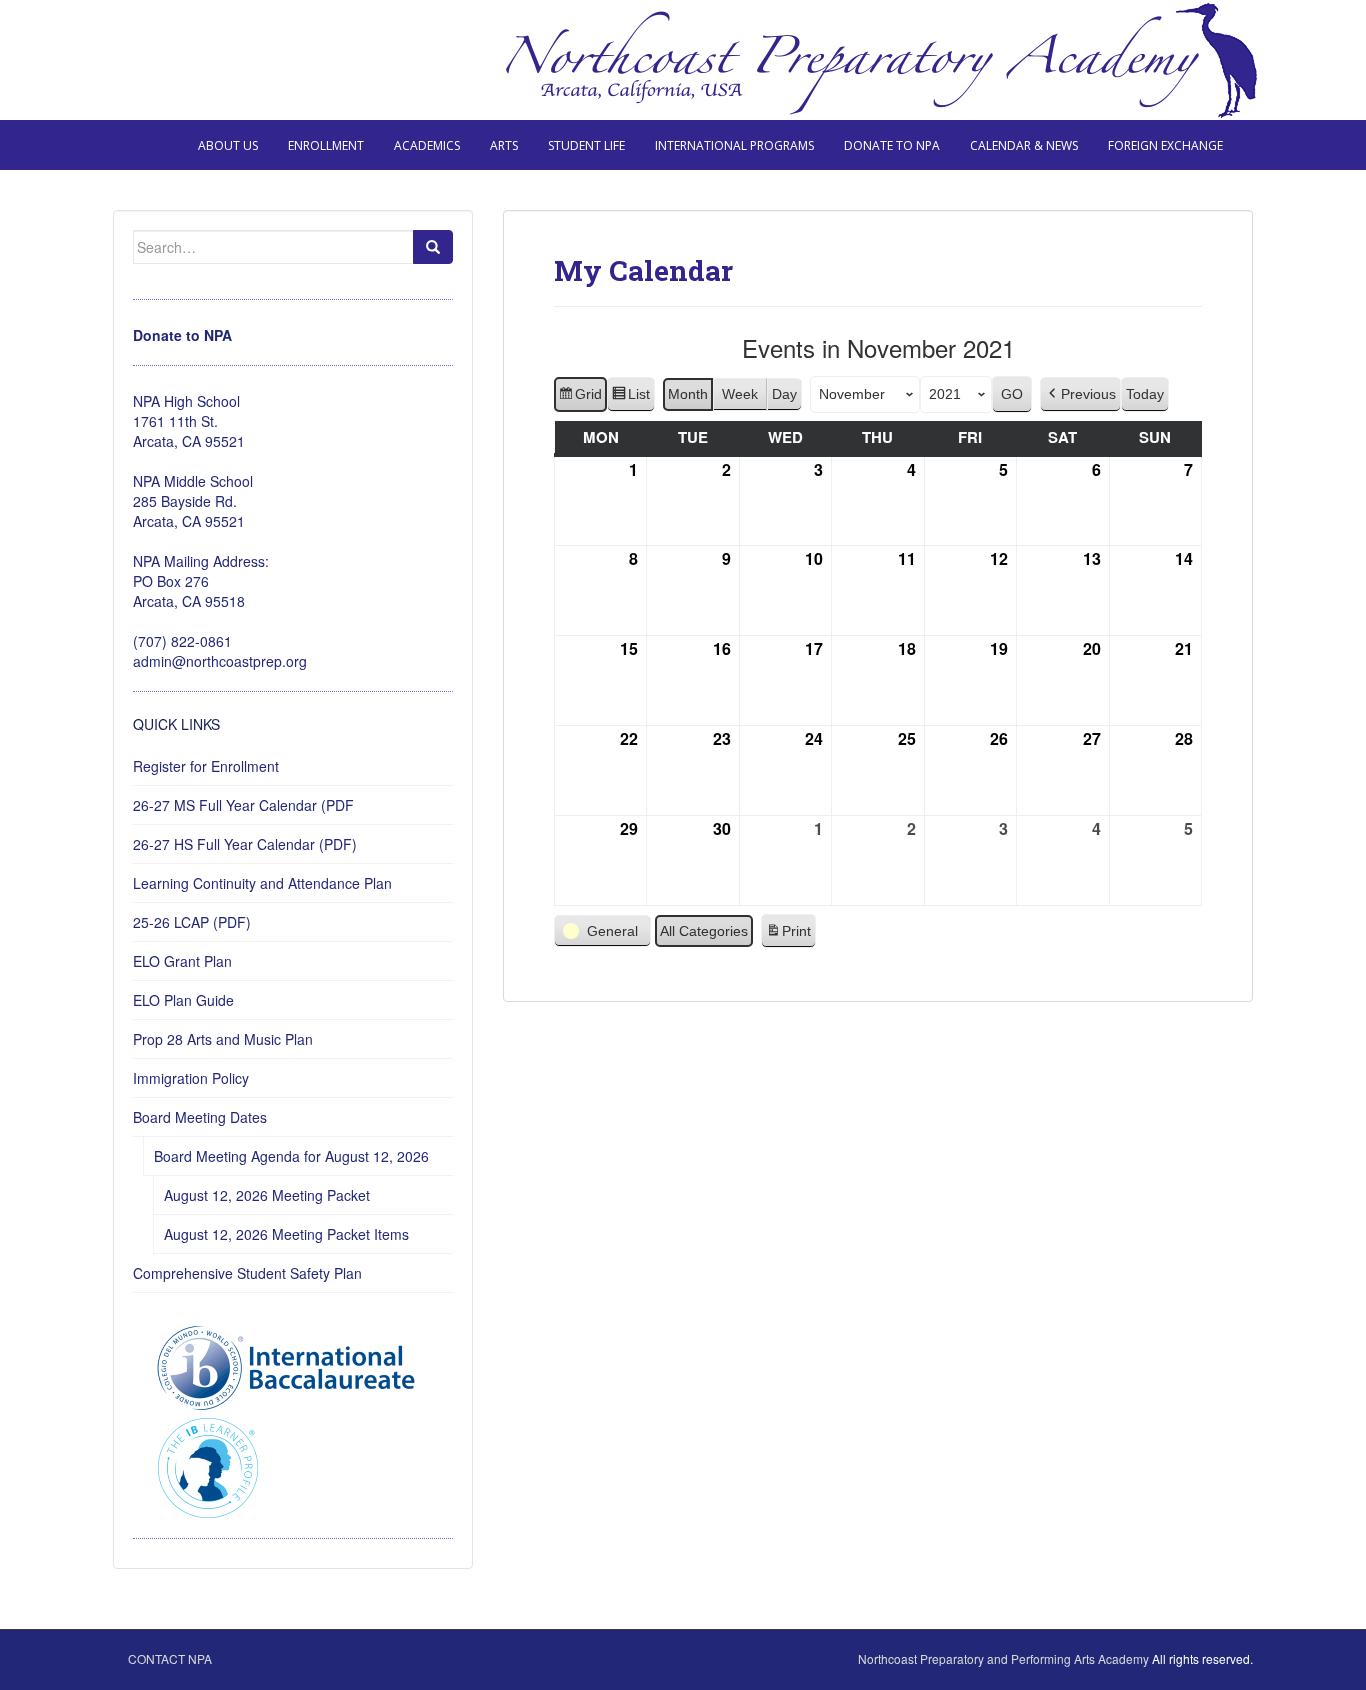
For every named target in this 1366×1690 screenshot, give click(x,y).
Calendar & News (1024, 145)
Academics (427, 145)
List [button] (630, 399)
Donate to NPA (892, 145)
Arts (504, 145)
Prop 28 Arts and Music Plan (223, 1039)
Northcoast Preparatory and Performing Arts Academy (1003, 1658)
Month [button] (688, 394)
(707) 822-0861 (182, 641)
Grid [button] (580, 399)
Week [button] (740, 394)
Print (788, 936)
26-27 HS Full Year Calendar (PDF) (245, 844)
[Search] (433, 247)
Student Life (586, 145)
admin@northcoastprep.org (220, 661)
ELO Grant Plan (182, 961)
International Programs (734, 145)
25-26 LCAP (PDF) (192, 922)
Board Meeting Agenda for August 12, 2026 (291, 1156)
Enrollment (326, 145)
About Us (228, 145)
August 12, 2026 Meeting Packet (267, 1195)
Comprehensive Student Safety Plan (247, 1273)
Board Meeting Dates (200, 1117)
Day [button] (784, 394)
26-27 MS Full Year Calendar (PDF (243, 805)
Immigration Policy (191, 1078)
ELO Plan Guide (183, 1000)
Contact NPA (170, 1658)
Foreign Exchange (1165, 145)
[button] (1080, 394)
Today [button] (1145, 394)
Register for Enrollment (206, 766)
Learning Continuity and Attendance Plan (262, 883)
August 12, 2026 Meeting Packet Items (286, 1234)
